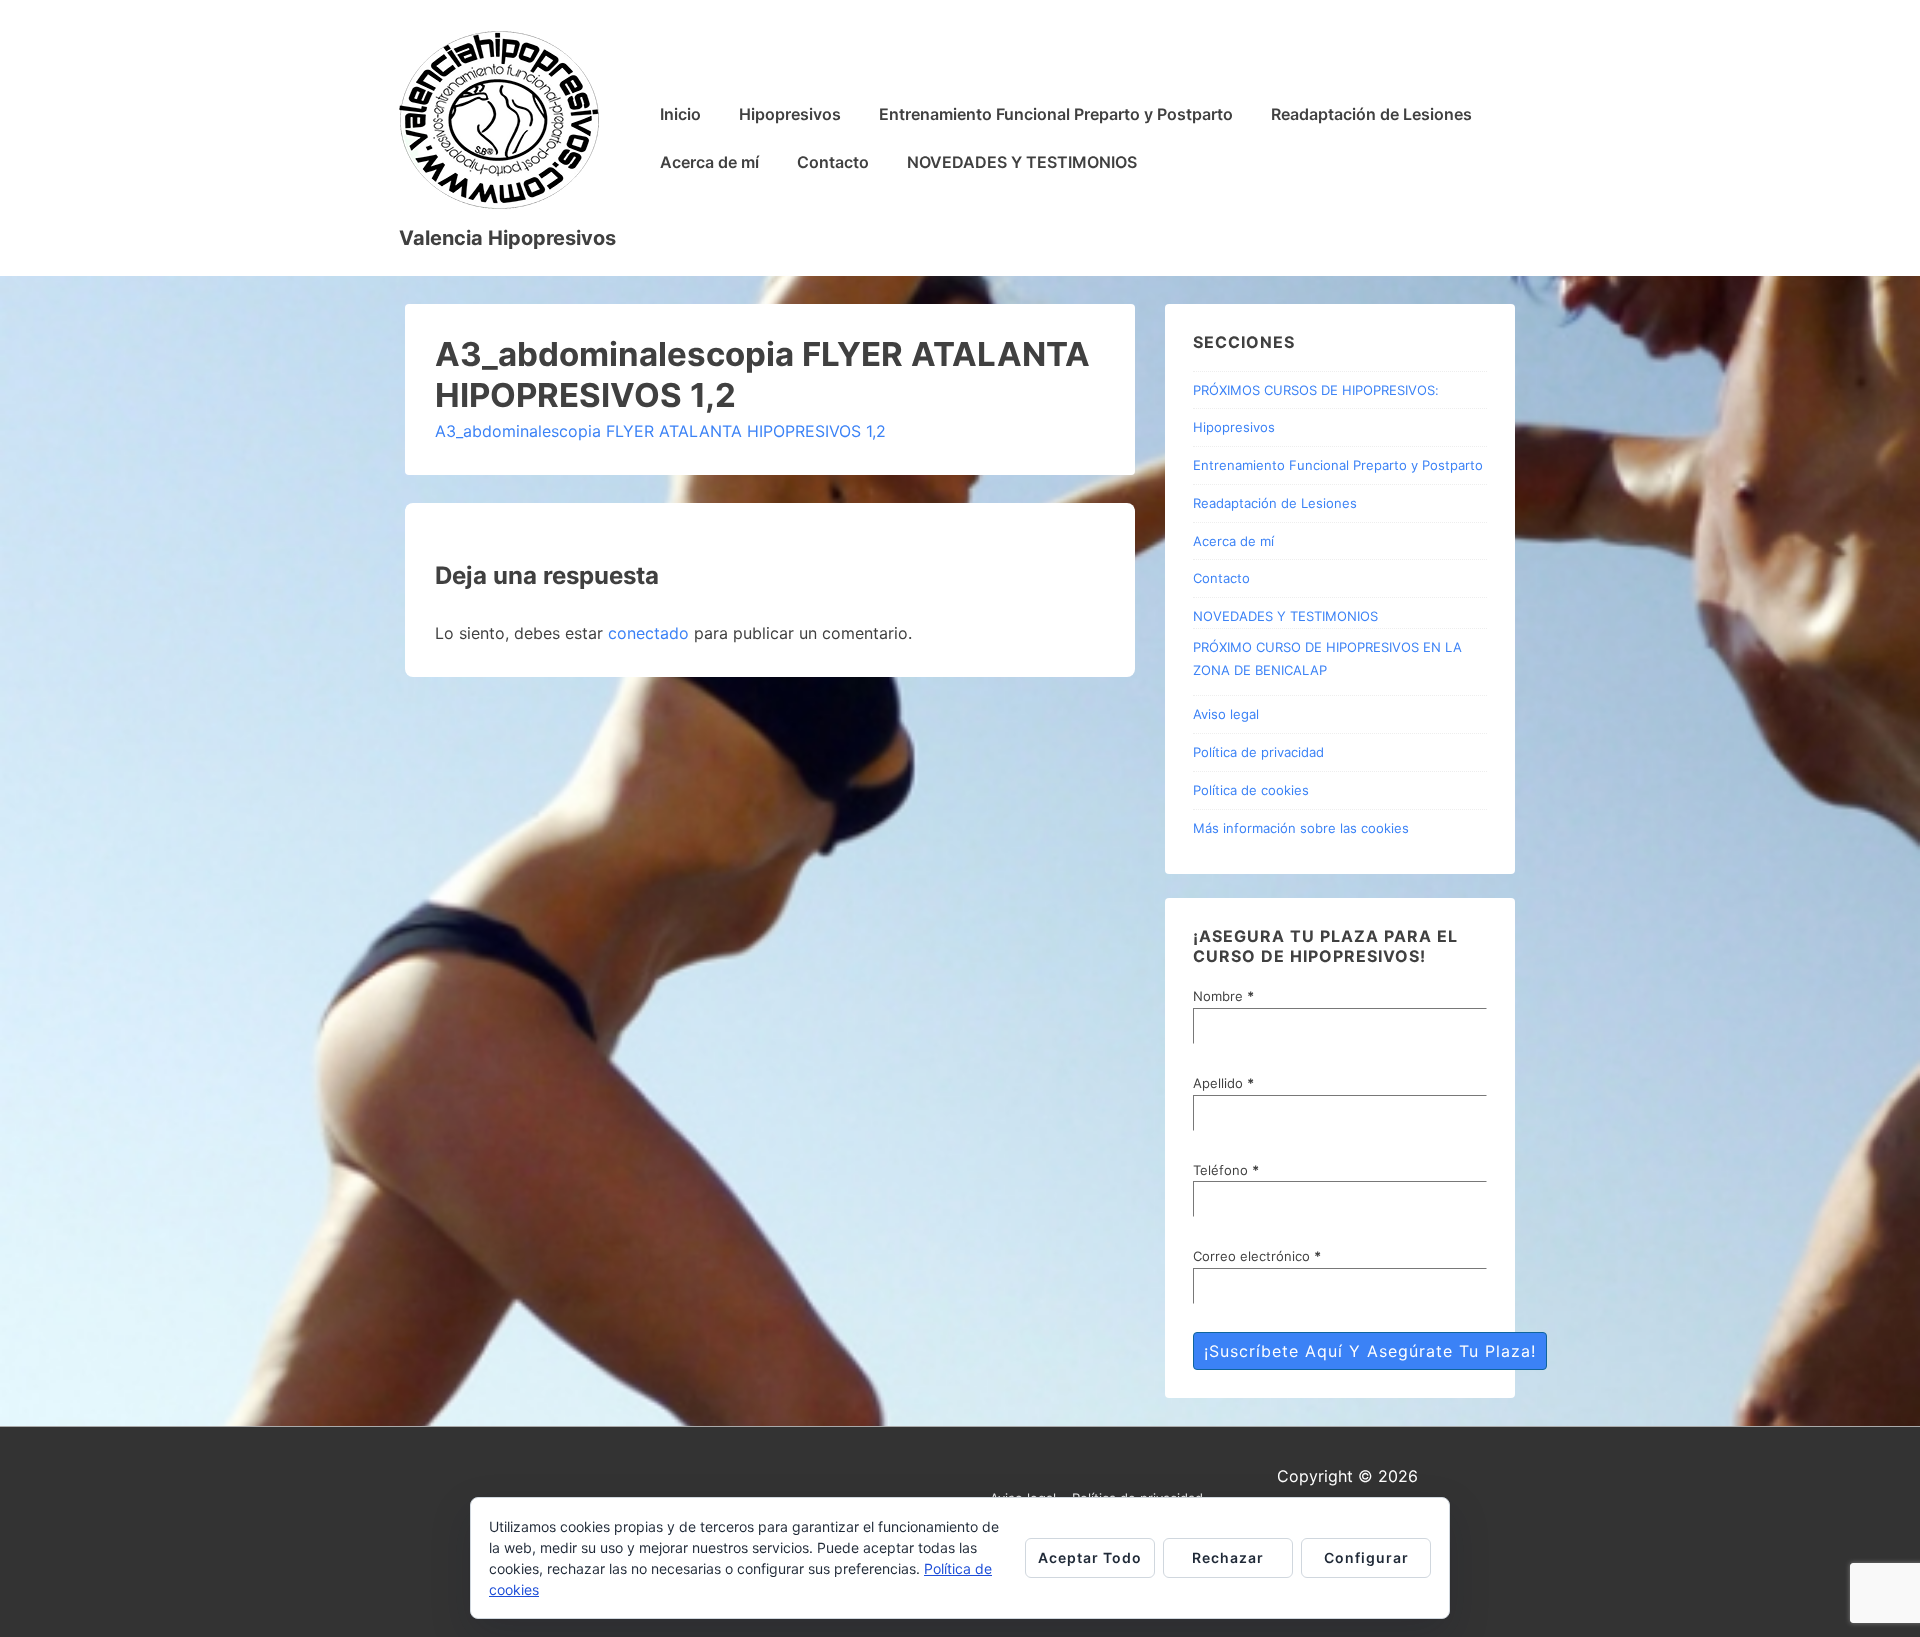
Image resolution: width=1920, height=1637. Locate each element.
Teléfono (1226, 1170)
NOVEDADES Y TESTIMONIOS (1022, 162)
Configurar (1366, 1557)
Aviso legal (1226, 714)
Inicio (680, 114)
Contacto (833, 162)
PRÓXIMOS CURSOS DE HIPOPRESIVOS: (1316, 390)
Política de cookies (1251, 790)
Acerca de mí (709, 162)
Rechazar (1228, 1557)
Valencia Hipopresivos (507, 238)
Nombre (1223, 996)
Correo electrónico (1257, 1256)
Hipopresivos (790, 114)
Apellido (1223, 1083)
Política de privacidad (1258, 752)
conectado (648, 633)
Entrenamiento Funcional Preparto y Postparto (1056, 114)
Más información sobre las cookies (1301, 828)
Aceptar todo (1090, 1557)
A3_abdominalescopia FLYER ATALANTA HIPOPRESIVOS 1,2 (660, 431)
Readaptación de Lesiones (1371, 114)
